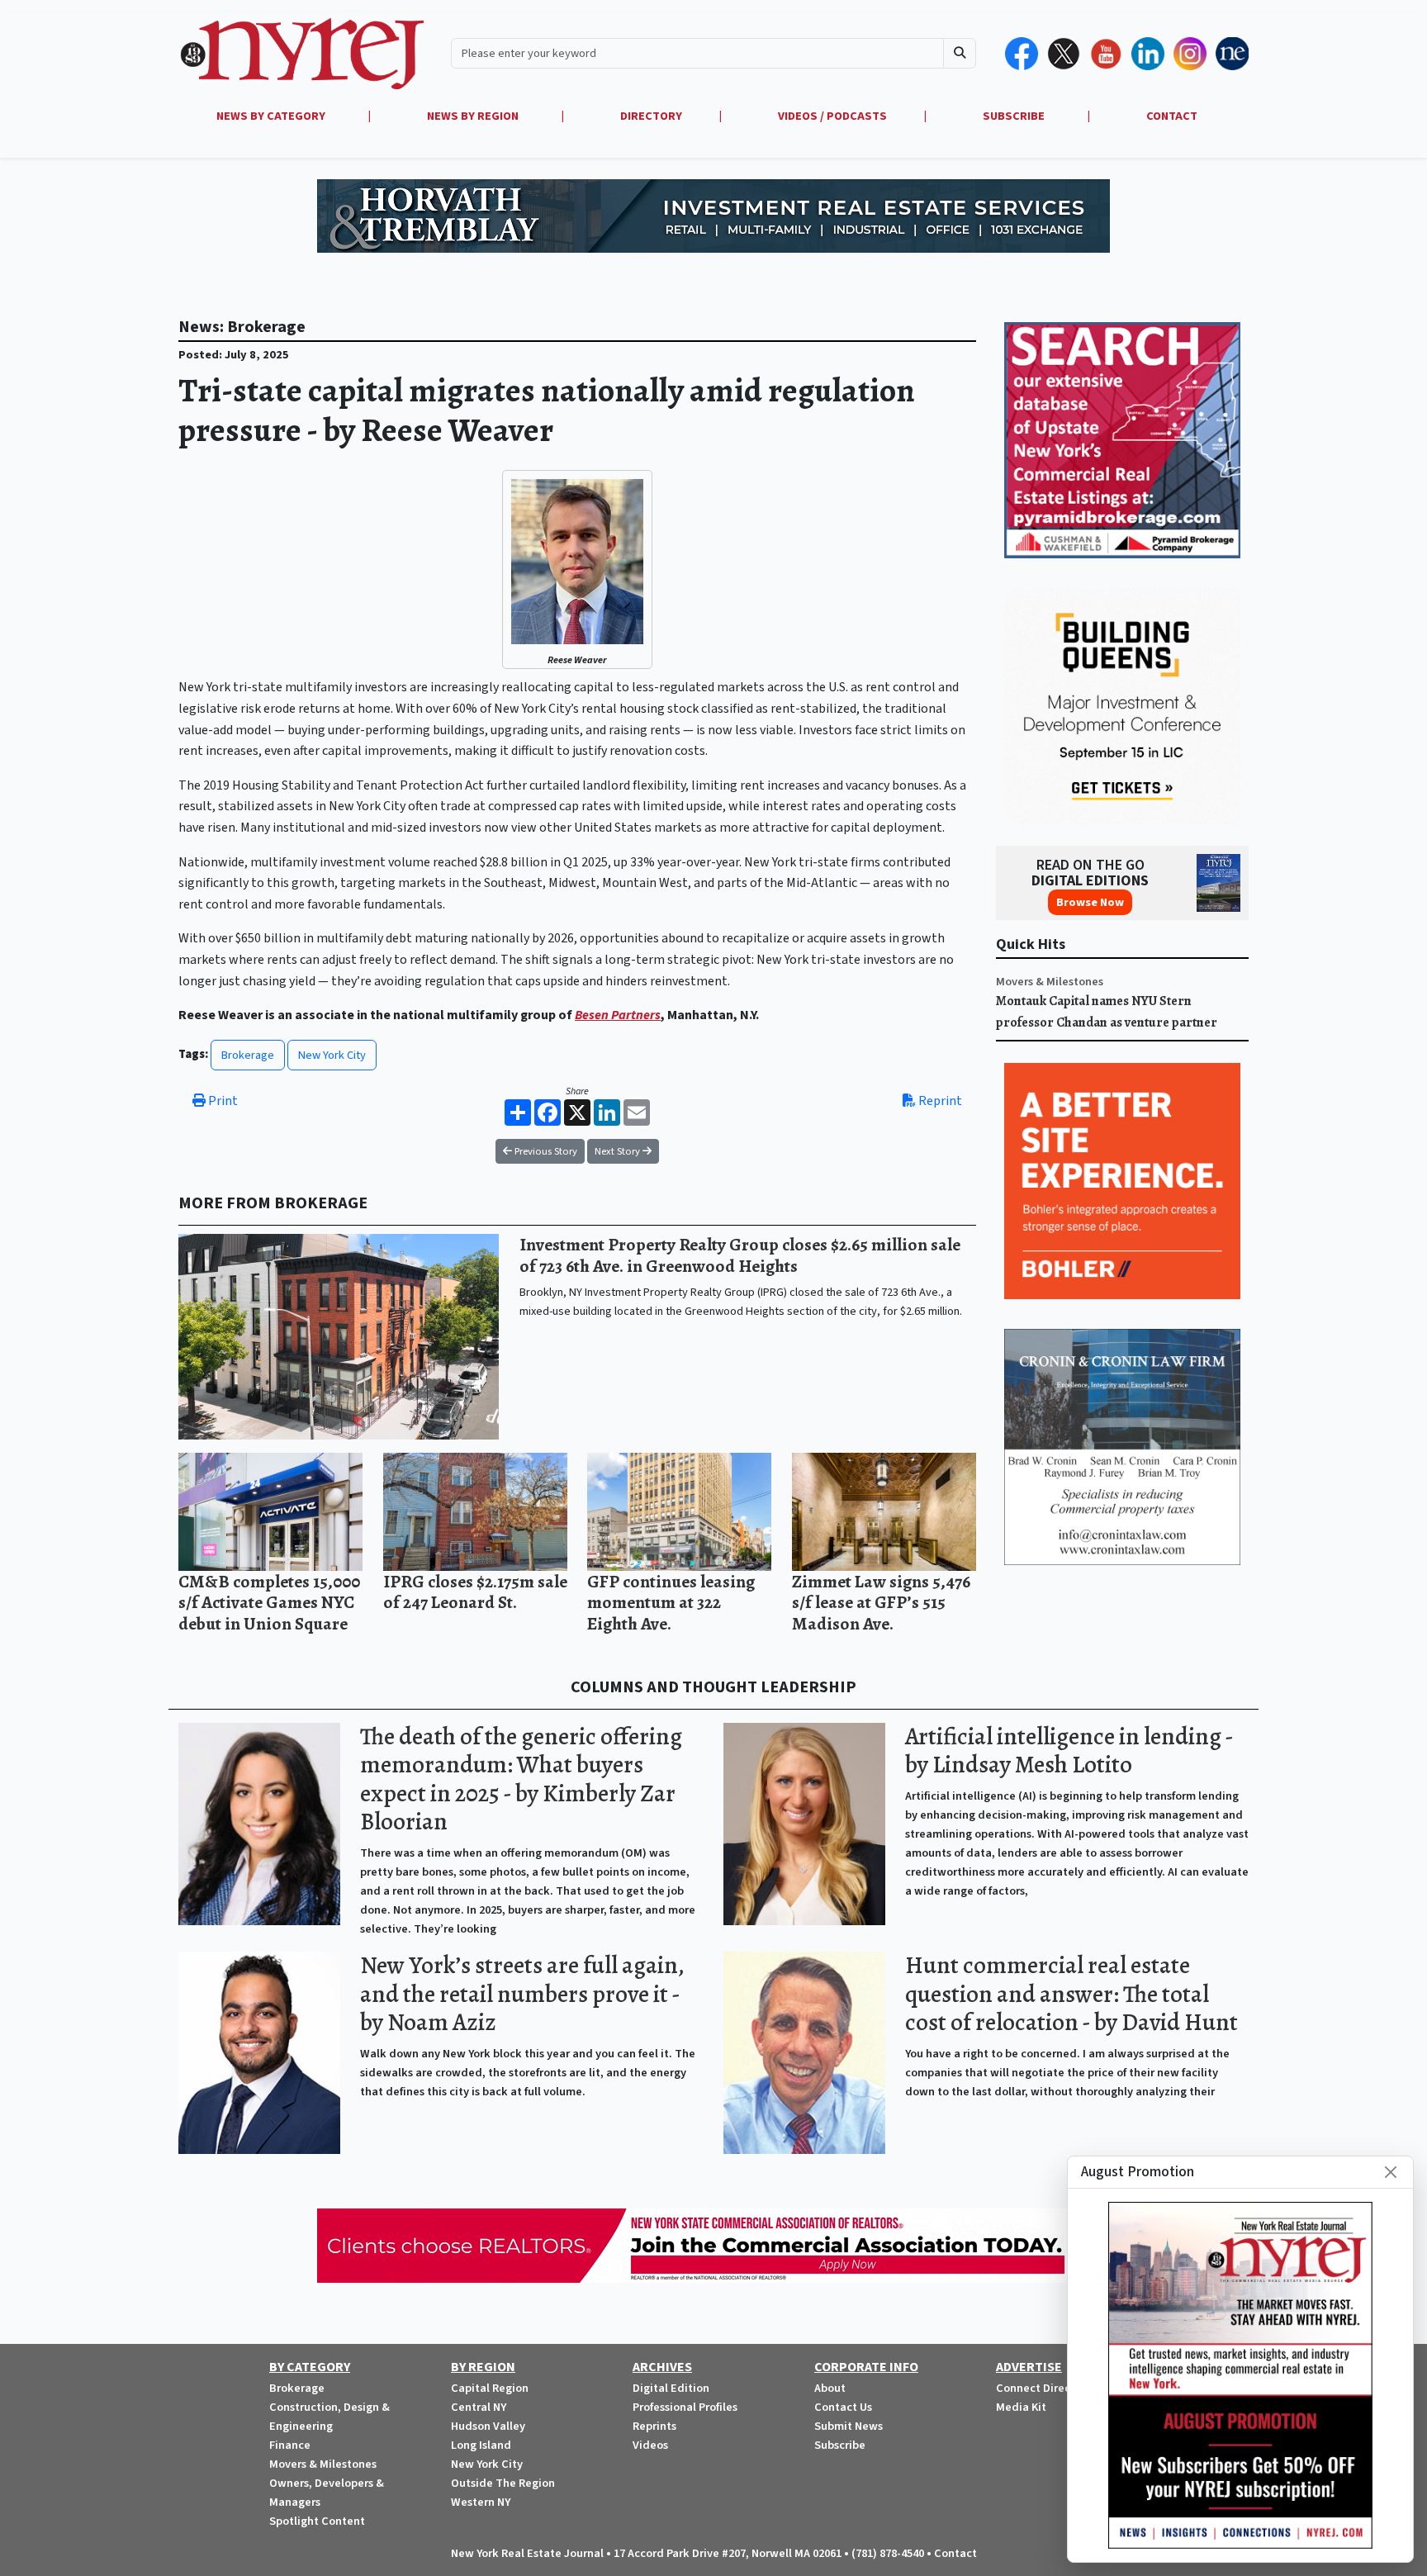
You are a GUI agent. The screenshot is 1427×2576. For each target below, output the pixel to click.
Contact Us (843, 2407)
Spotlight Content (317, 2521)
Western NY (481, 2502)
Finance (290, 2445)
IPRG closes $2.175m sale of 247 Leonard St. (475, 1592)
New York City (332, 1055)
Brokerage (248, 1055)
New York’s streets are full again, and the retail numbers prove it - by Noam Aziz (522, 1994)
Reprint (939, 1101)
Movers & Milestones (1050, 982)
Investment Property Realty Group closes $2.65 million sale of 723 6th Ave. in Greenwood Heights (740, 1255)
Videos (650, 2445)
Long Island (481, 2445)
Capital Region (490, 2388)
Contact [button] (1172, 116)
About (830, 2388)
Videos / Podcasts (832, 116)
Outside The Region (503, 2483)
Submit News (849, 2426)
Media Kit (1021, 2407)
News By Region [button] (474, 116)
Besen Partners (618, 1015)
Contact (955, 2553)
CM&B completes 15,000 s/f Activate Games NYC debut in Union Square (269, 1602)
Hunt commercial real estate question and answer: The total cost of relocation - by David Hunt (1071, 1994)
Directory (651, 116)
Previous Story (545, 1151)
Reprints (654, 2426)
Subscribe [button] (1015, 116)
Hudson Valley (488, 2426)
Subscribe (840, 2445)
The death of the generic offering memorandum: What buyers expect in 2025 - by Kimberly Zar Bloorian (521, 1779)
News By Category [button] (272, 116)
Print (222, 1101)
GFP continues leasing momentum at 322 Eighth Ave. (671, 1602)
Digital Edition (671, 2388)
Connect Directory (1044, 2388)
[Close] (1391, 2172)
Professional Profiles (685, 2407)
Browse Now (1090, 902)
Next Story (619, 1151)
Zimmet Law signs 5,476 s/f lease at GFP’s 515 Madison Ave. (881, 1602)
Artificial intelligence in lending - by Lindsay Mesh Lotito (1069, 1751)
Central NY (479, 2407)
